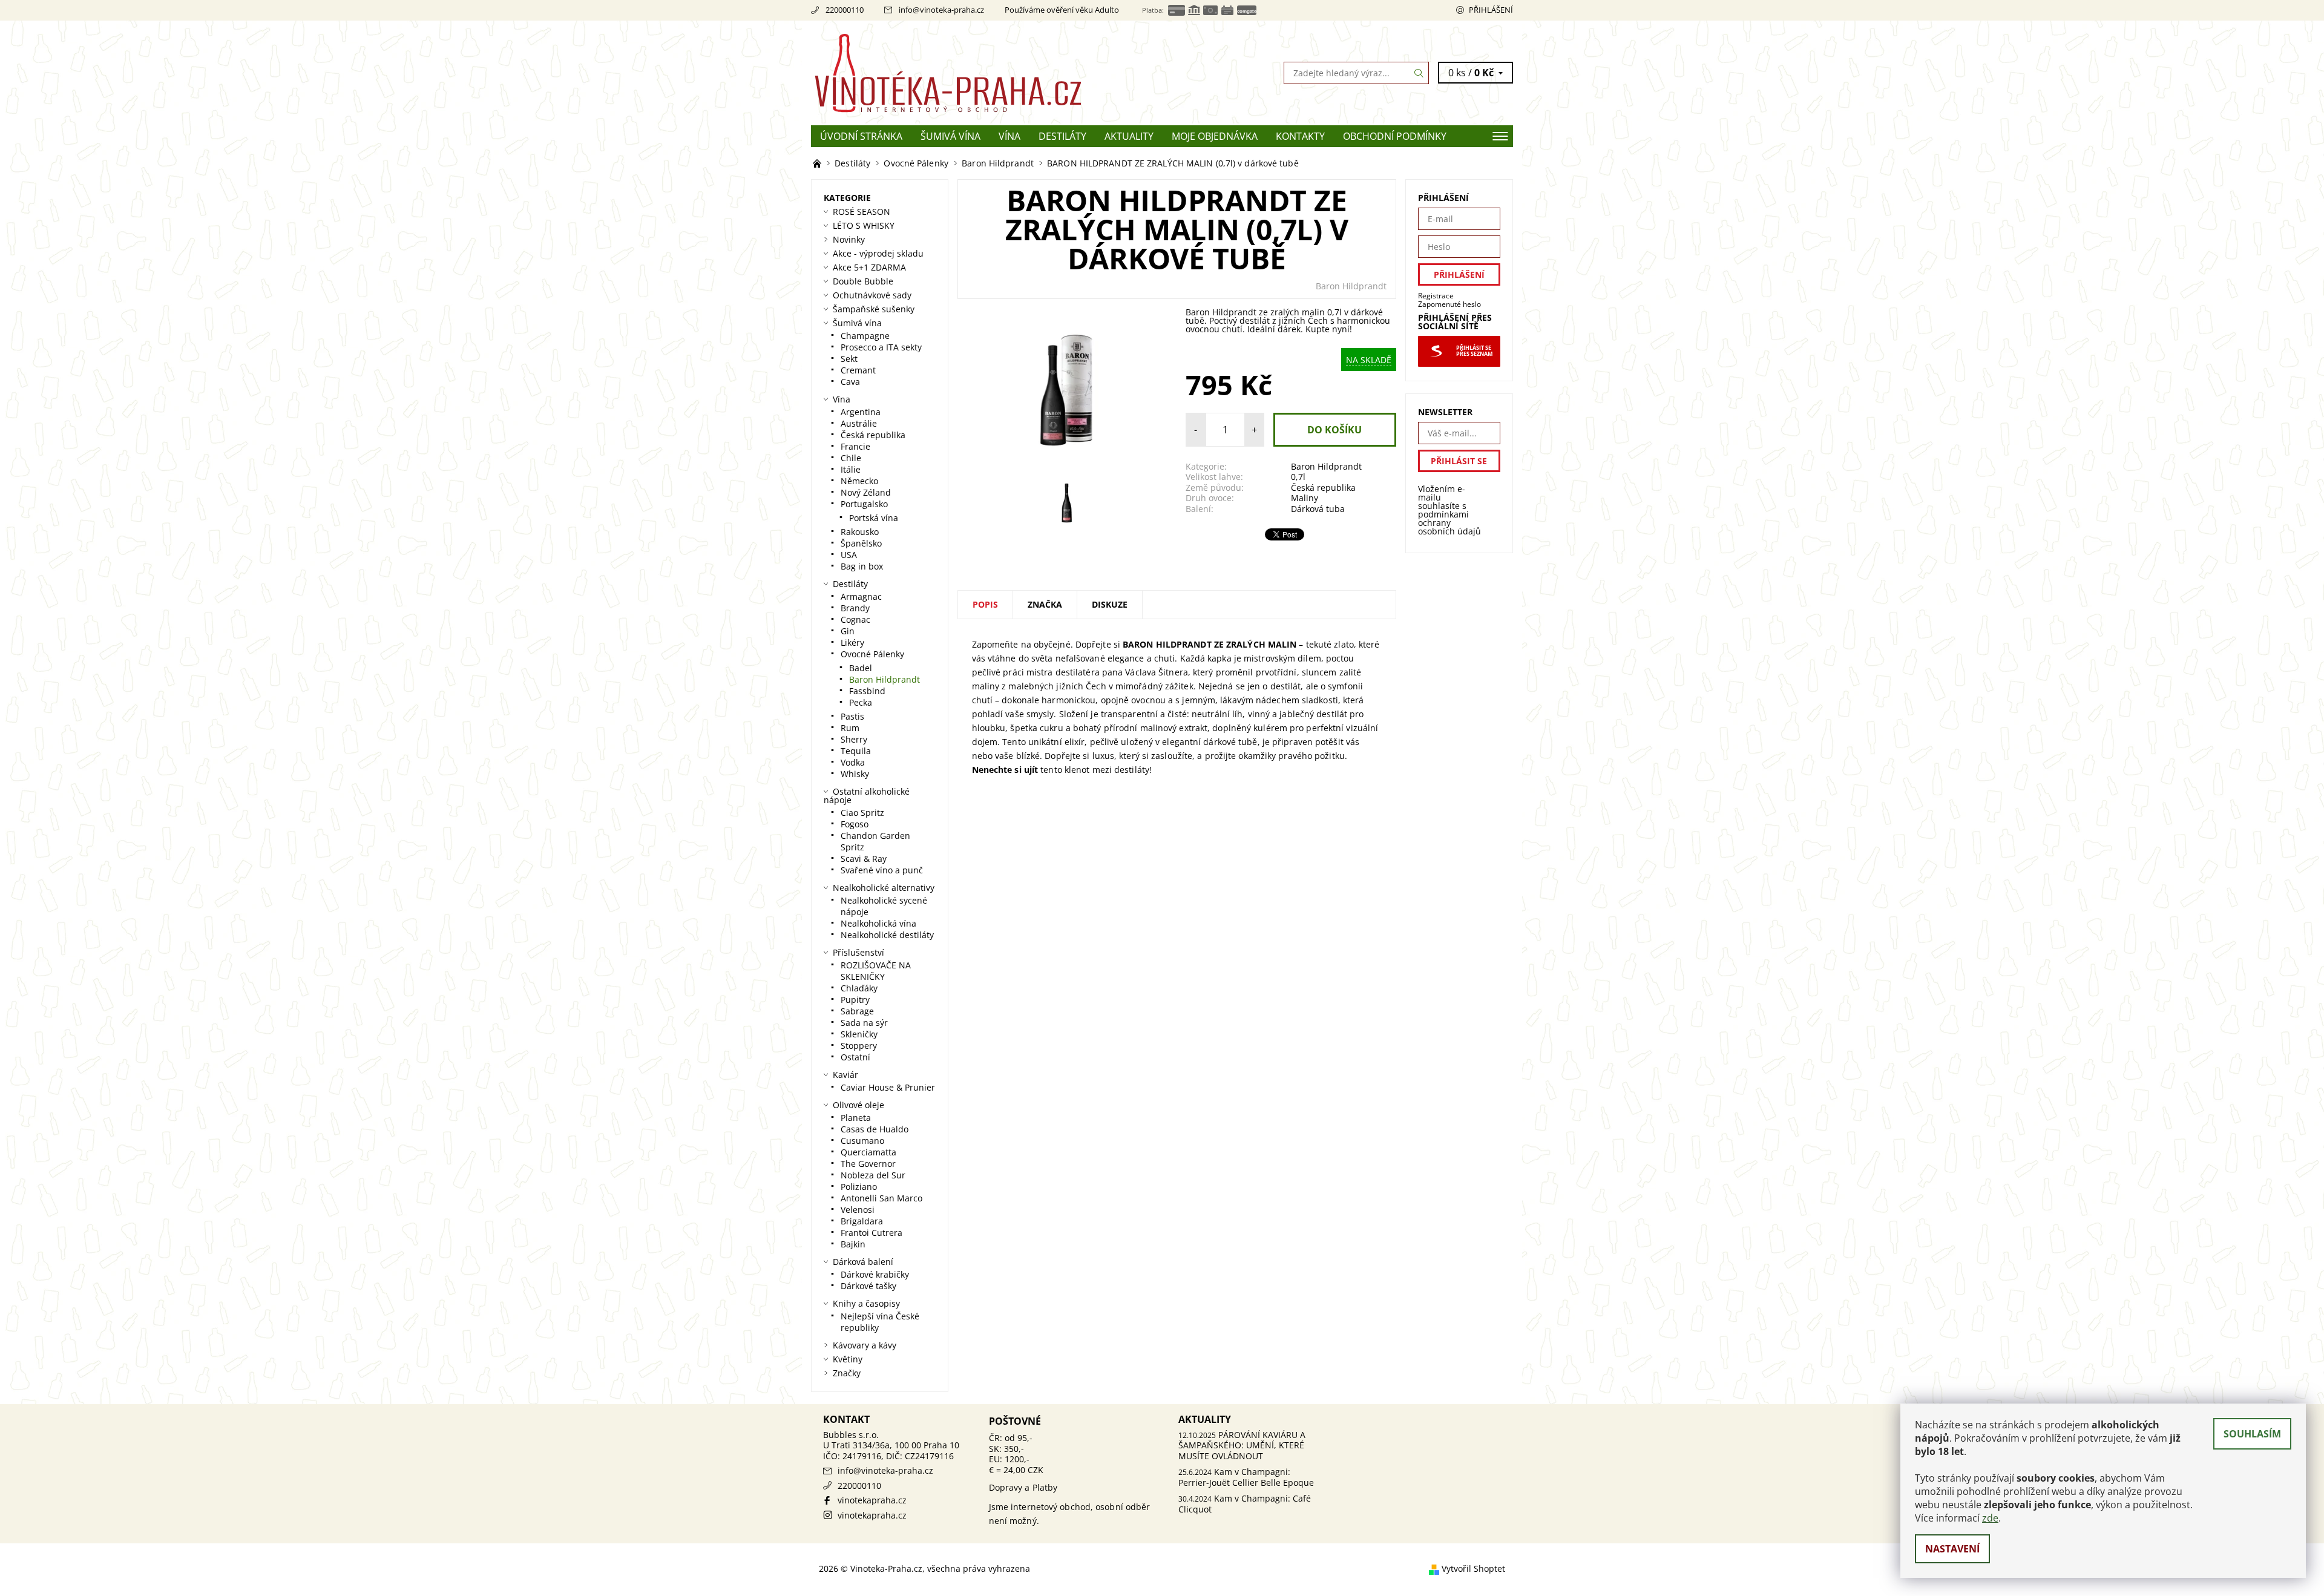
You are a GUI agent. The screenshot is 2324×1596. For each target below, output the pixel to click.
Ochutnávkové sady (872, 295)
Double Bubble (863, 281)
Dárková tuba (1318, 509)
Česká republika (1323, 488)
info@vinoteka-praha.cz (941, 10)
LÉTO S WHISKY (864, 225)
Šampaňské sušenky (874, 309)
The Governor (868, 1164)
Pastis (852, 716)
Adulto (1107, 10)
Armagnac (861, 596)
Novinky (849, 239)
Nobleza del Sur (873, 1175)
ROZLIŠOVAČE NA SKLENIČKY (876, 971)
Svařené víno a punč (882, 870)
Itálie (851, 469)
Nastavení (1952, 1549)
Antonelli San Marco (881, 1198)
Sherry (854, 739)
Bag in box (862, 566)
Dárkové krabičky (875, 1274)
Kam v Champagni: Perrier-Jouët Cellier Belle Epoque (1246, 1477)
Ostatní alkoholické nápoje (867, 796)
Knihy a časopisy (866, 1303)
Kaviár (845, 1075)
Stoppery (859, 1046)
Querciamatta (868, 1152)
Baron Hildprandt (1351, 286)
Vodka (853, 762)
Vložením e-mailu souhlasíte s (1449, 510)
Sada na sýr (864, 1023)
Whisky (855, 774)
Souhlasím (2252, 1434)
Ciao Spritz (862, 813)
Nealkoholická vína (878, 923)
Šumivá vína (950, 136)
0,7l (1298, 477)
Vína (1009, 136)
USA (849, 555)
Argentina (861, 412)
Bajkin (853, 1244)
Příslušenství (858, 952)
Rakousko (860, 532)
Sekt (849, 359)
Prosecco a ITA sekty (881, 347)
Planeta (856, 1118)
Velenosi (858, 1210)
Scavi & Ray (864, 859)
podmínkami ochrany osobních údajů (1449, 523)
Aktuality (1129, 136)
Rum (850, 728)
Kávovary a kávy (865, 1345)
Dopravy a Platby (1023, 1487)
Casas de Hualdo (875, 1129)
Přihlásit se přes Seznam (1474, 351)
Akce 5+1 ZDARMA (869, 267)
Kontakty (1300, 136)
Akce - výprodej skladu (878, 253)
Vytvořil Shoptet (1473, 1568)
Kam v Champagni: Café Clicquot (1245, 1504)
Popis (985, 604)
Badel (861, 668)
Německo (859, 481)
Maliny (1305, 498)
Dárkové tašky (868, 1286)
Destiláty (1062, 136)
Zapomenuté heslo (1449, 304)
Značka (1045, 604)
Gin (848, 631)
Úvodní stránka (861, 136)
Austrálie (859, 423)
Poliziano (859, 1187)
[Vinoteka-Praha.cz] (986, 72)
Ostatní (855, 1057)
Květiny (848, 1359)
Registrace (1436, 296)
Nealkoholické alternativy (884, 888)
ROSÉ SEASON (862, 212)
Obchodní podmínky (1395, 136)
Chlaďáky (859, 988)
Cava (850, 382)
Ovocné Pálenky (872, 654)
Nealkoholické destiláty (887, 935)
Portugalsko (864, 504)
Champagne (865, 336)
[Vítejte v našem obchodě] (818, 163)
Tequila (856, 751)
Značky (847, 1373)
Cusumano (862, 1141)
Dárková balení (863, 1262)
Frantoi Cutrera (871, 1233)
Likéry (852, 642)
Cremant (858, 370)
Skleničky (859, 1034)
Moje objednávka (1215, 136)
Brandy (855, 608)
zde (1990, 1518)
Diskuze (1110, 604)
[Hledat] (1419, 73)
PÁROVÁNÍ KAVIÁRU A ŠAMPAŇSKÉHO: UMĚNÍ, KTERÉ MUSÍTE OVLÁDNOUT (1242, 1445)
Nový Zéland (866, 492)
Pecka (861, 702)
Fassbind (867, 691)
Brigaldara (862, 1221)
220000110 (845, 10)
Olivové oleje (858, 1105)
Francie (855, 446)
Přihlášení (1491, 10)
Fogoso (855, 824)
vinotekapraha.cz (872, 1500)
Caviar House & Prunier (888, 1087)
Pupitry (855, 1000)
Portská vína (874, 518)
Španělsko (861, 543)
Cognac (855, 619)
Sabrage (857, 1011)
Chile (851, 458)
